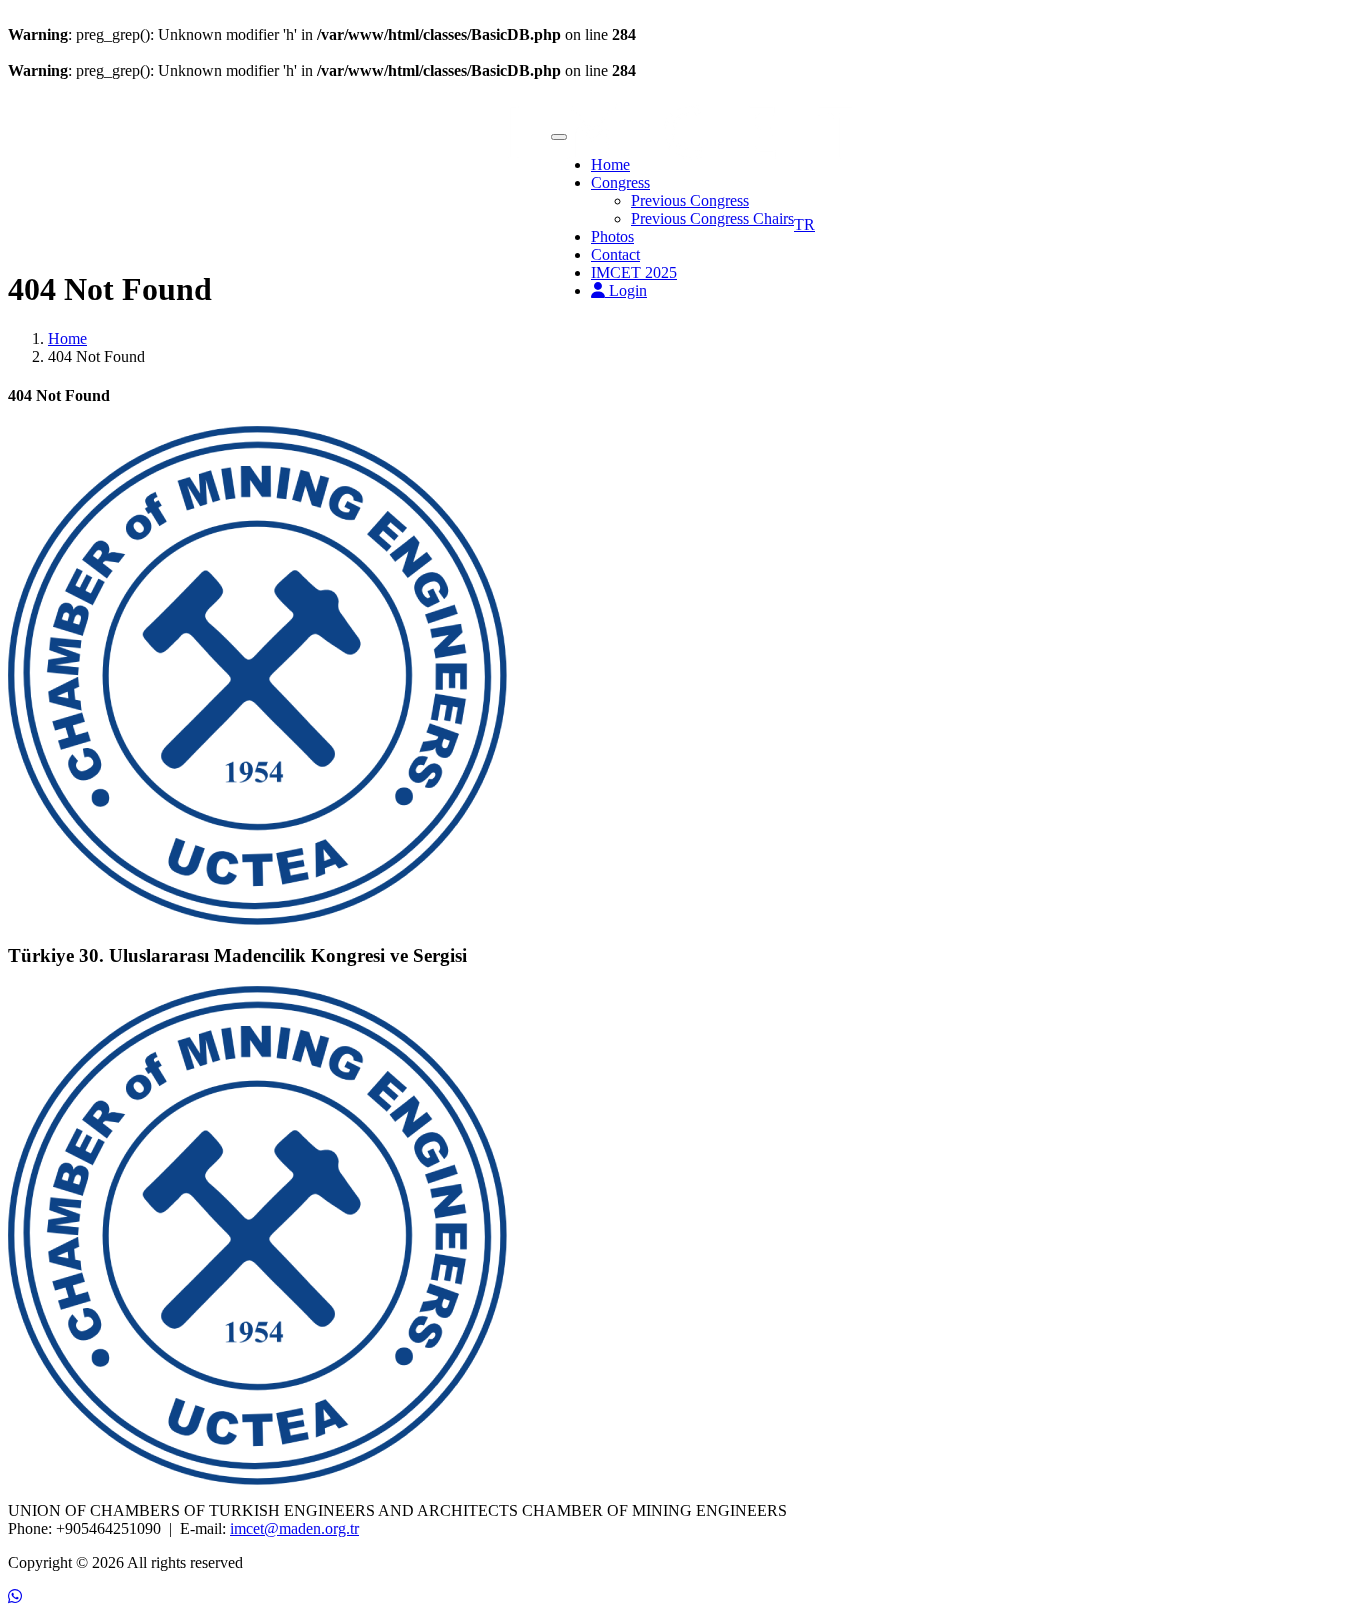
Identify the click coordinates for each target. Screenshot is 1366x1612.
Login (626, 290)
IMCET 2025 (634, 272)
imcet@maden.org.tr (294, 1528)
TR (804, 224)
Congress (620, 182)
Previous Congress (690, 200)
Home (610, 164)
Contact (615, 254)
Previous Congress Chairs (712, 218)
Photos (612, 236)
